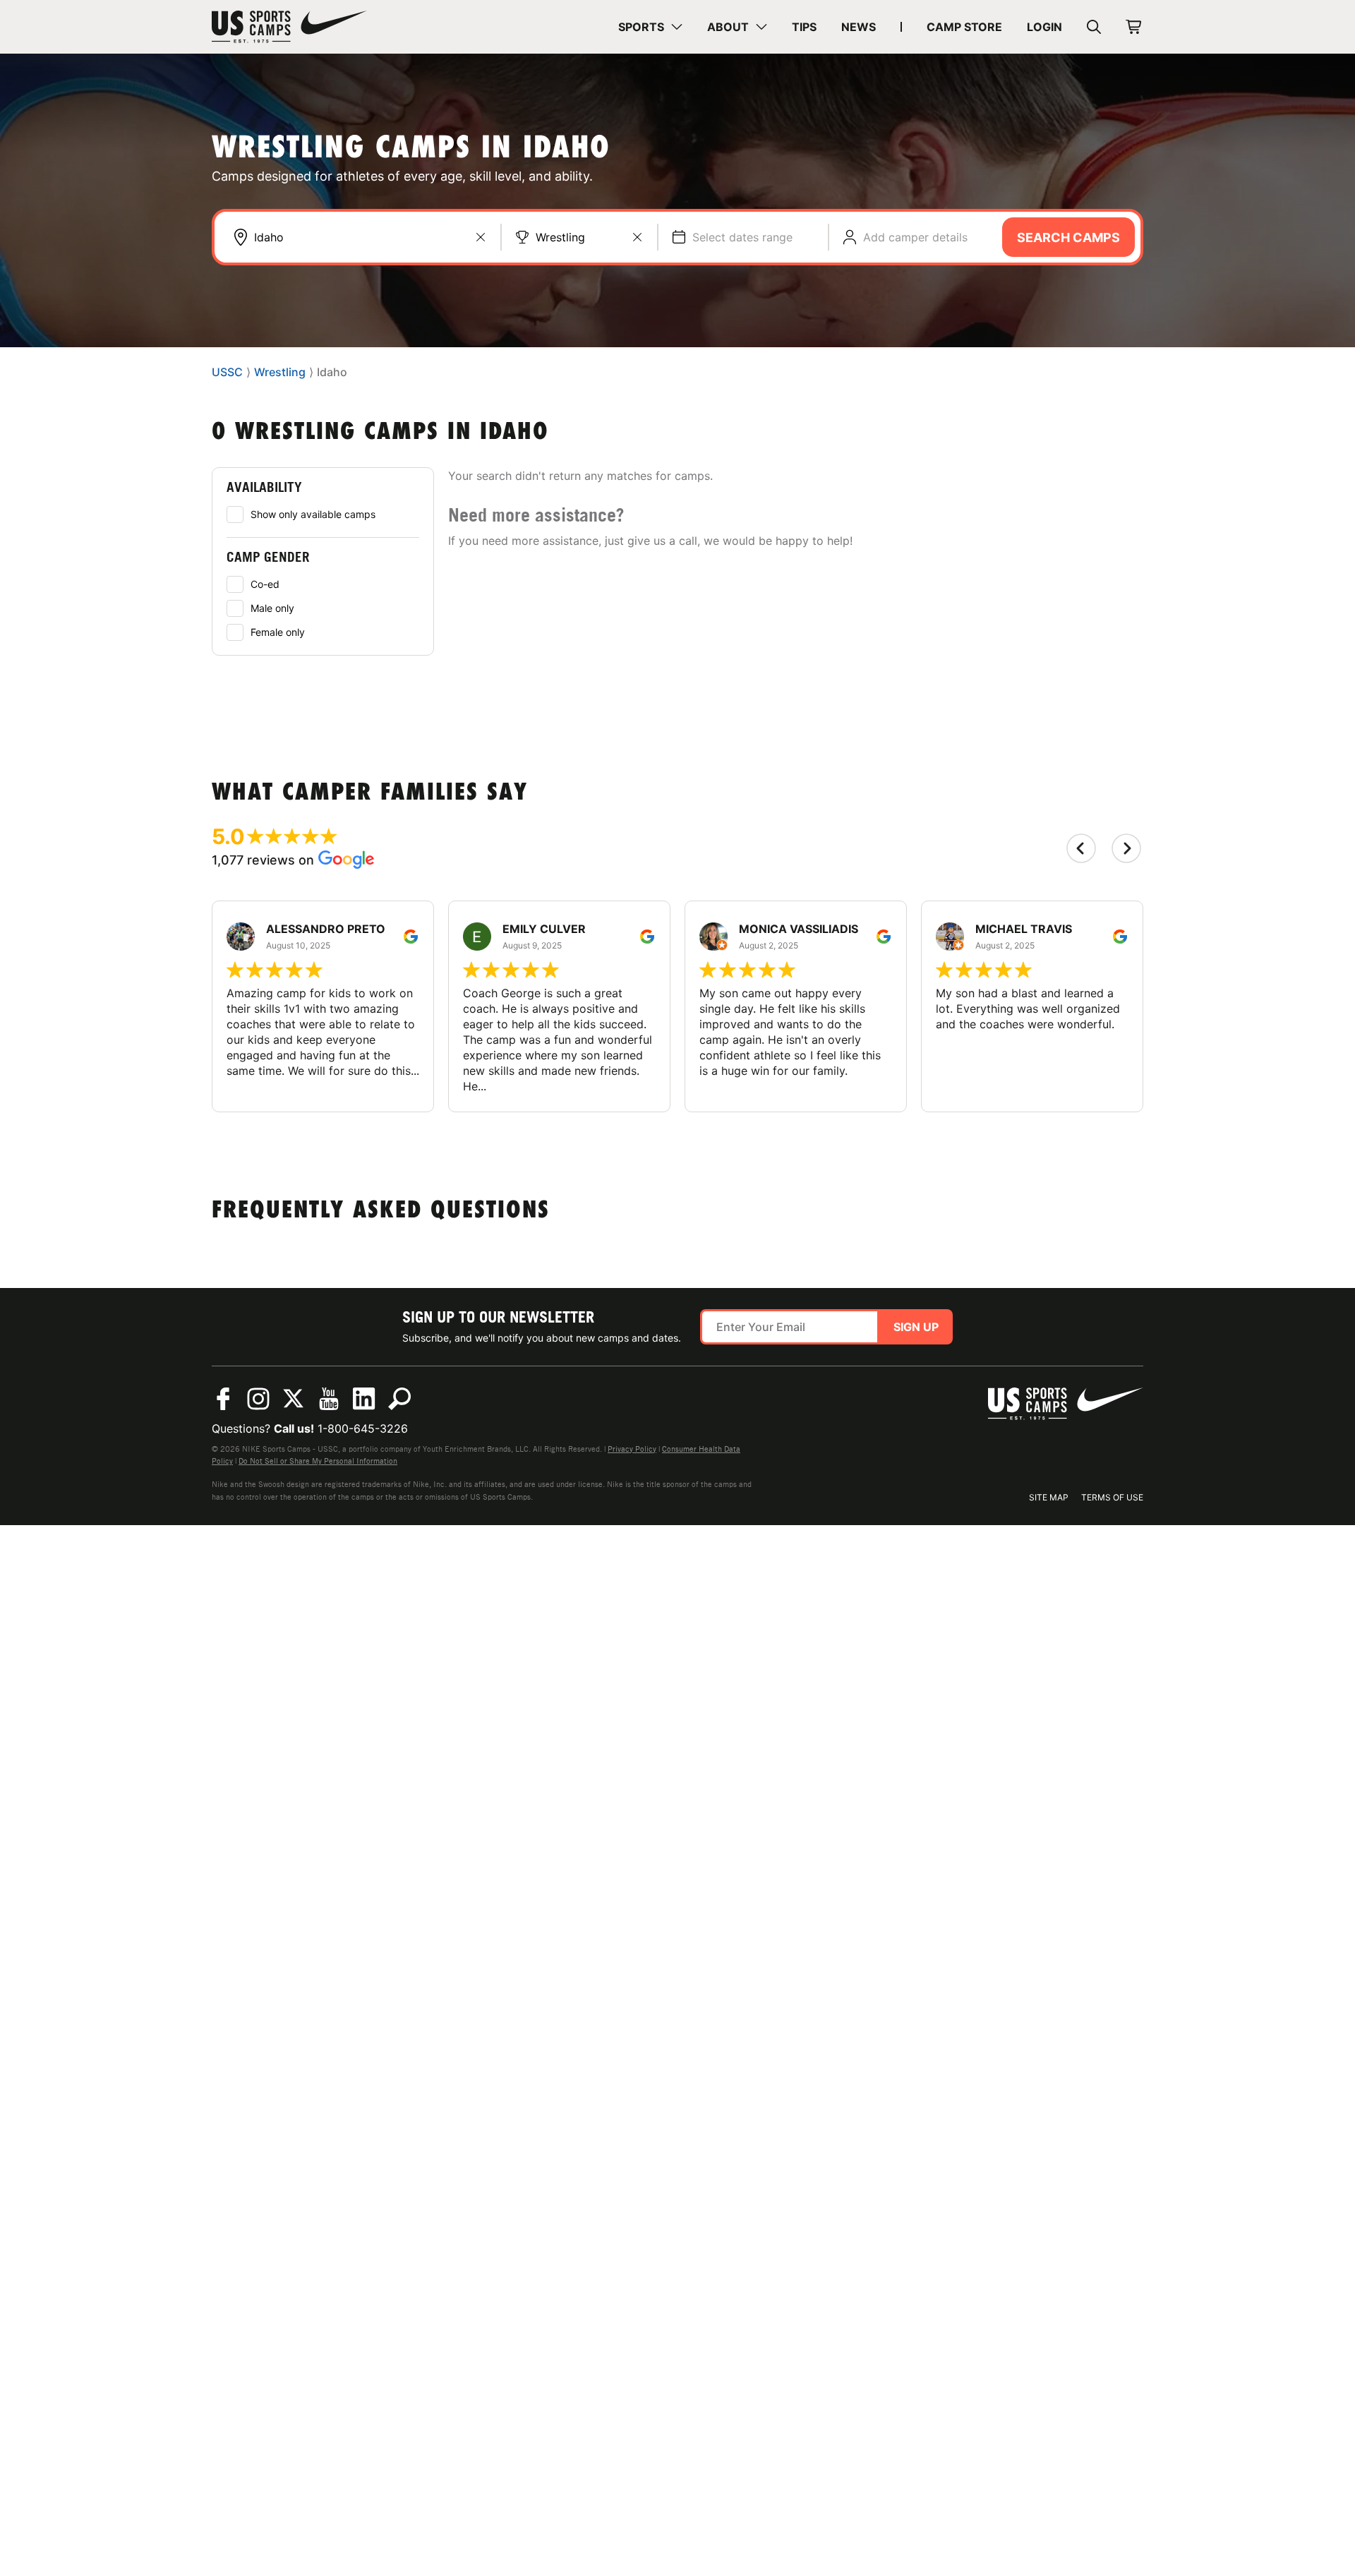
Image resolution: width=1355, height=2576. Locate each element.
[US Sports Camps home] (289, 27)
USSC (227, 373)
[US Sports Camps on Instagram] (258, 1399)
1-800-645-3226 (363, 1428)
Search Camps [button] (1068, 237)
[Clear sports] (637, 237)
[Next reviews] (1126, 848)
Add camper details (915, 237)
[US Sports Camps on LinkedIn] (364, 1399)
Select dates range (742, 237)
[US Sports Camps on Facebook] (223, 1399)
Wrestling (560, 237)
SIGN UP (916, 1327)
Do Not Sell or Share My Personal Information (318, 1461)
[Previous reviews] (1081, 848)
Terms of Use (1112, 1497)
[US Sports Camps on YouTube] (329, 1399)
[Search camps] (399, 1399)
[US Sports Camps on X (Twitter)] (294, 1399)
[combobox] (370, 237)
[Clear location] (481, 237)
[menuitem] (650, 27)
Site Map (1049, 1497)
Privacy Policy (632, 1449)
